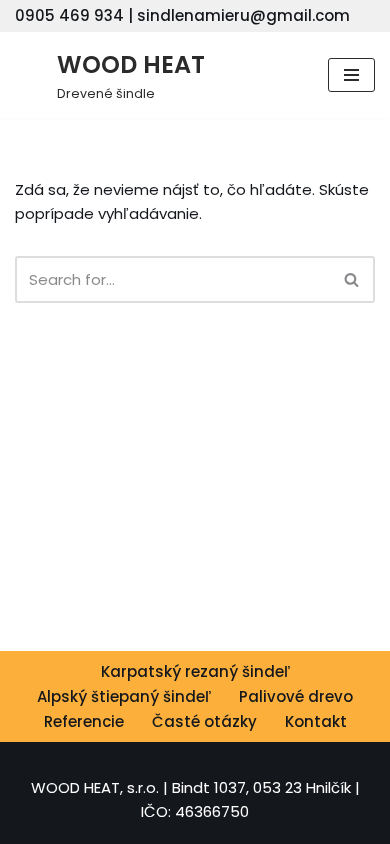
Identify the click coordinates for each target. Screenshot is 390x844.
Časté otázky (204, 721)
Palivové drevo (296, 696)
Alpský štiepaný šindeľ (124, 696)
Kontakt (316, 721)
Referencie (84, 721)
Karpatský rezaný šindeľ (195, 671)
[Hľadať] (352, 279)
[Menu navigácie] (351, 75)
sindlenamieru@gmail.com (243, 15)
